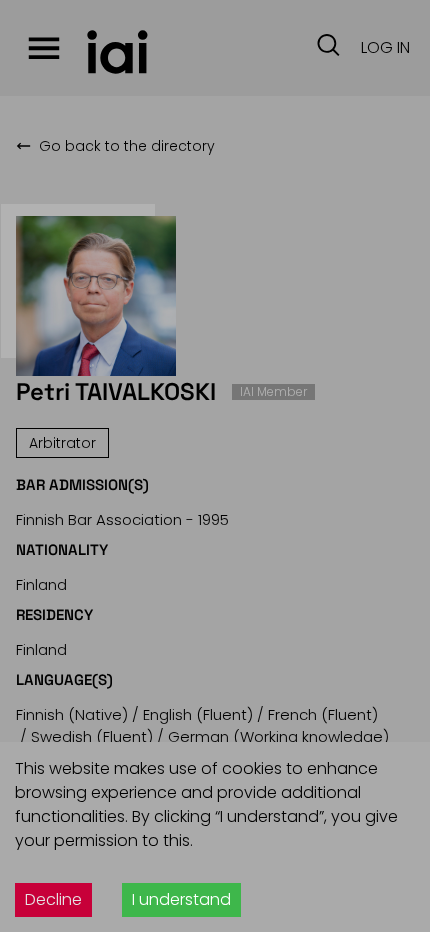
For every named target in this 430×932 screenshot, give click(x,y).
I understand (181, 899)
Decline (53, 899)
